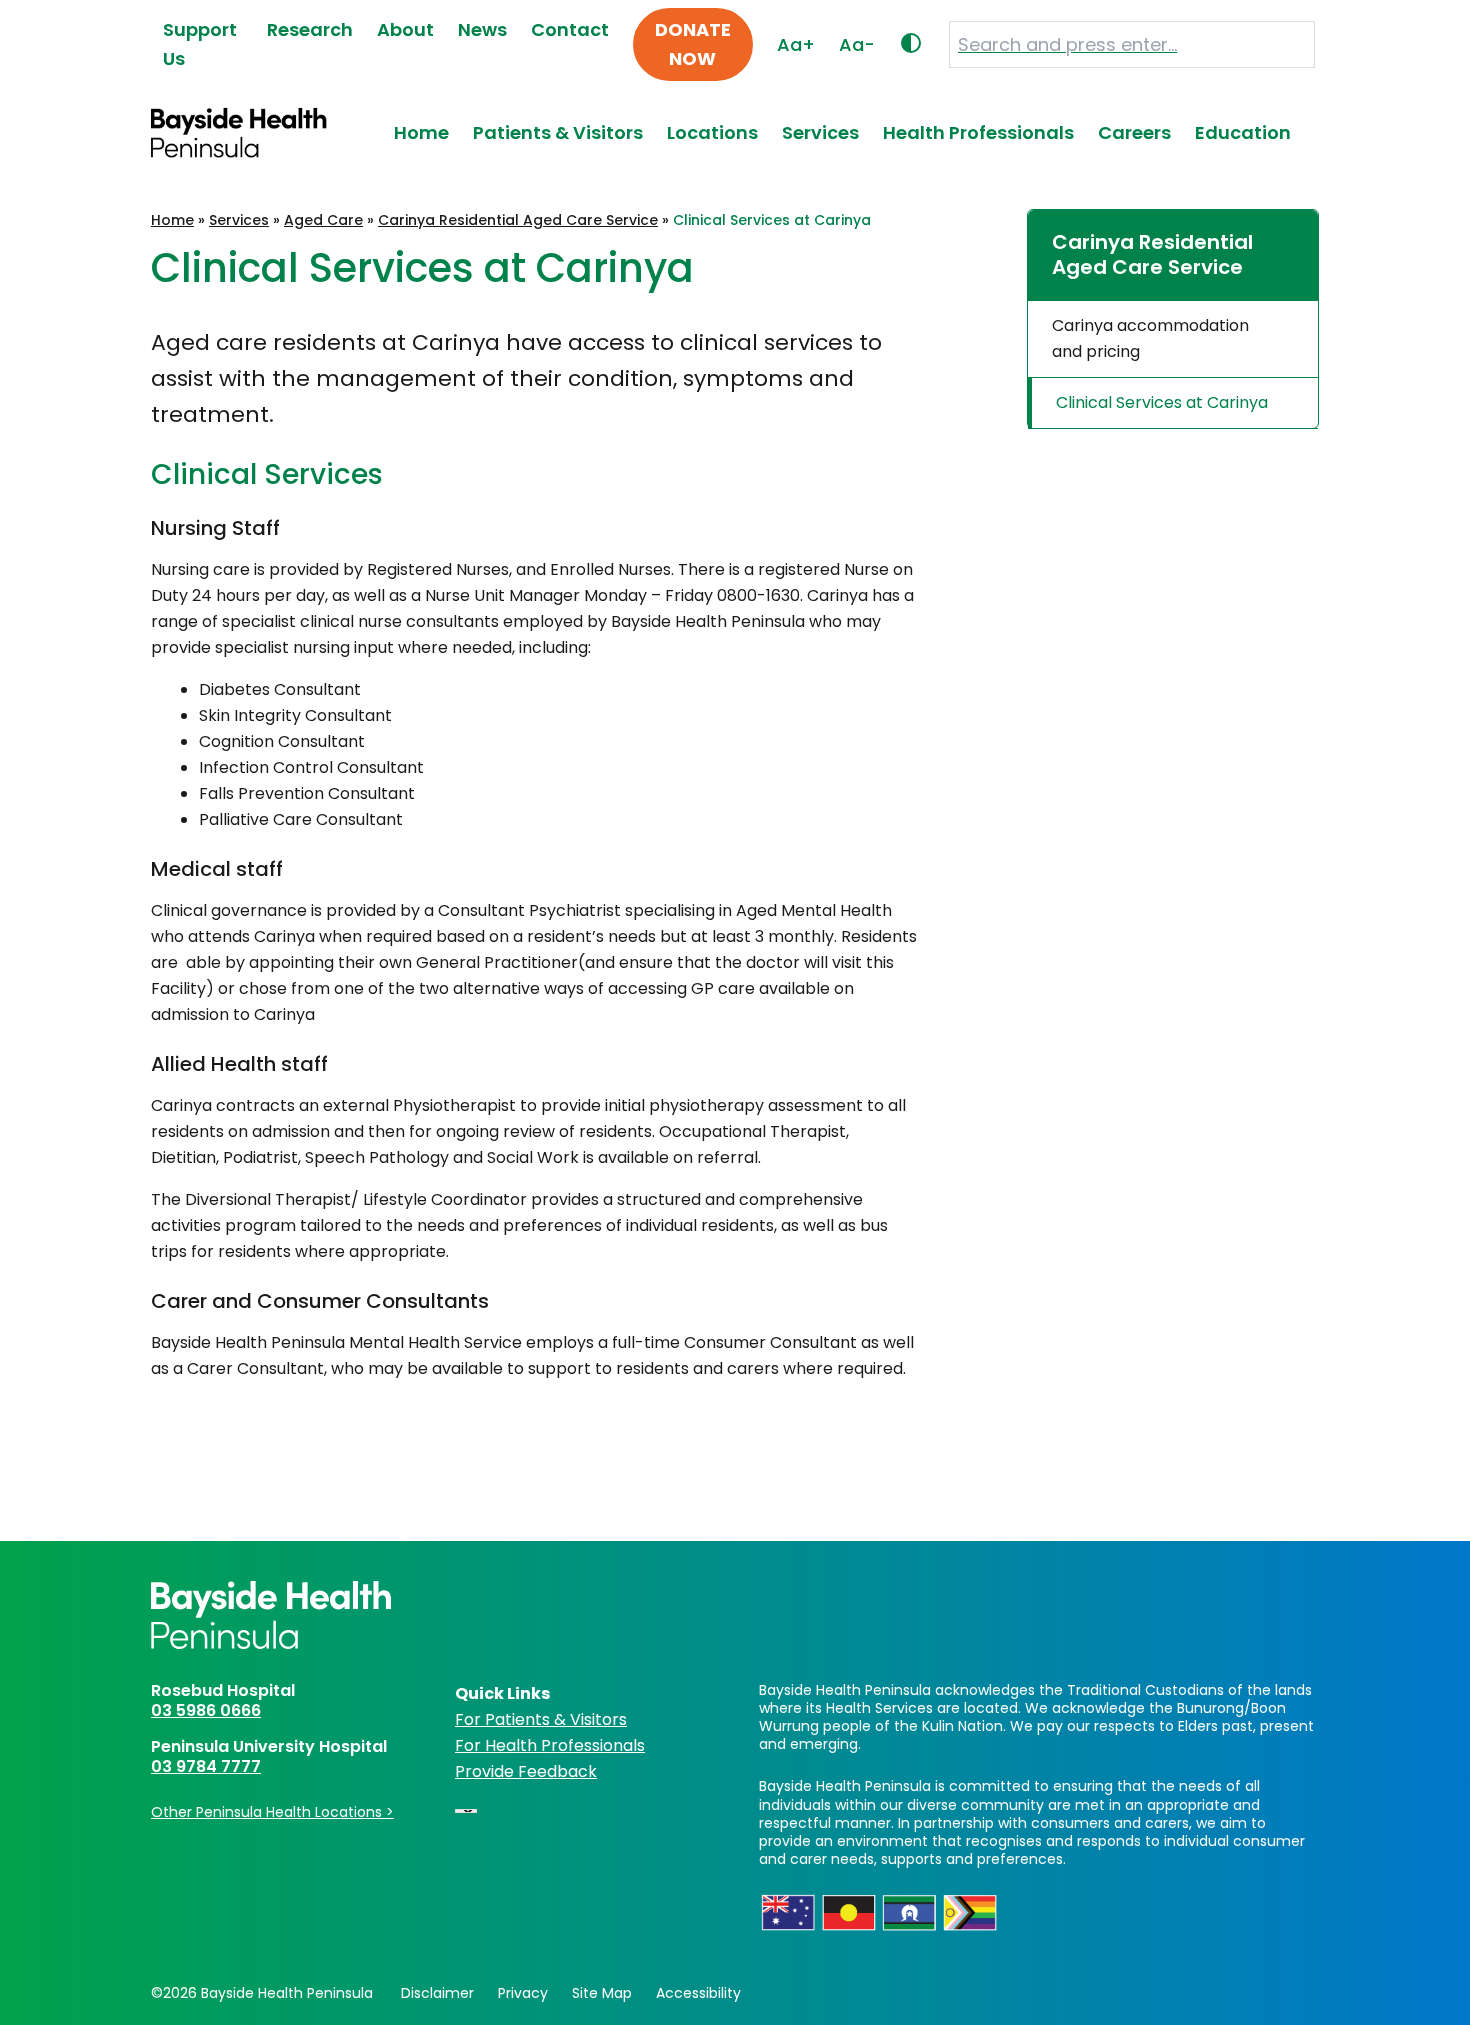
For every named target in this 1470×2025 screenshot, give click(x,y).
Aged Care (323, 220)
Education (1243, 132)
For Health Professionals (550, 1745)
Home (421, 132)
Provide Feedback (526, 1771)
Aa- (857, 44)
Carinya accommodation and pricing (1150, 338)
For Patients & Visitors (541, 1719)
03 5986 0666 (206, 1710)
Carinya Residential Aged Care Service (518, 220)
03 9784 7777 (206, 1766)
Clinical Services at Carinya (1162, 402)
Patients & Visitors (558, 132)
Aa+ (796, 44)
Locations (712, 132)
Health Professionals (978, 132)
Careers (1134, 132)
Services (820, 132)
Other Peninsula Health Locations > (272, 1812)
